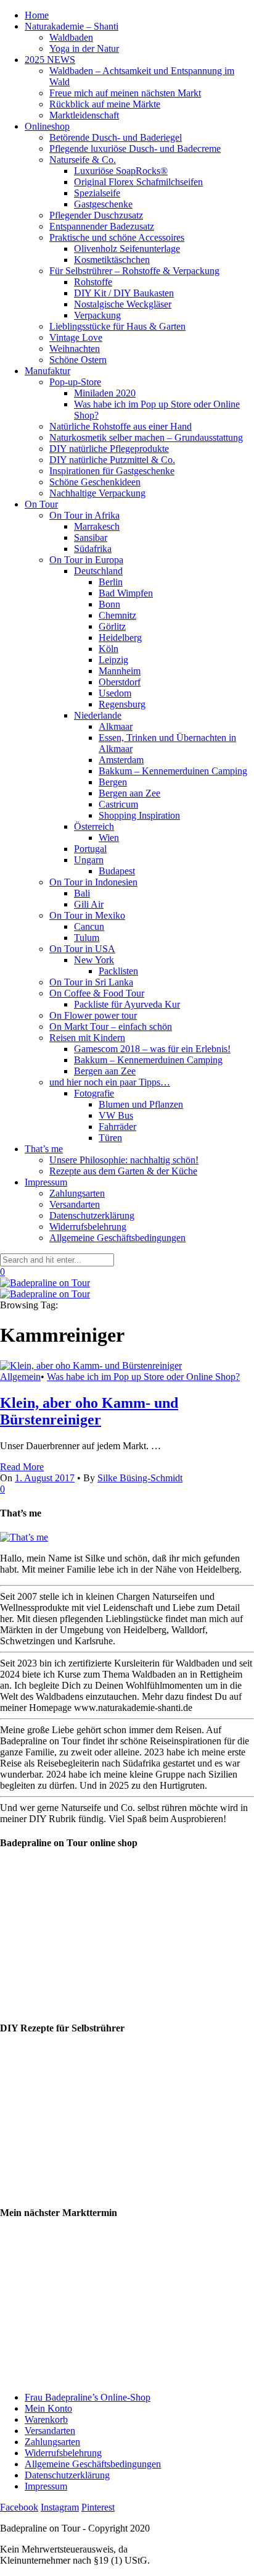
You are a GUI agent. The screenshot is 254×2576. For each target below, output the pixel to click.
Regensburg (122, 704)
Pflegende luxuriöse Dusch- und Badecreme (135, 148)
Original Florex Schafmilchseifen (138, 182)
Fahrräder (117, 1127)
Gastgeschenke (103, 204)
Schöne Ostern (78, 360)
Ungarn (89, 860)
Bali (82, 893)
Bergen (113, 782)
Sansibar (91, 537)
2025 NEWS (50, 60)
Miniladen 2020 (105, 393)
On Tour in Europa (86, 560)
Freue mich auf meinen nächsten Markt (125, 93)
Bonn (109, 604)
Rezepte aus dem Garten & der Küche (123, 1171)
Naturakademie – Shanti (72, 26)
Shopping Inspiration (139, 815)
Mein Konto (48, 2408)
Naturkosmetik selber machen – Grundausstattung (146, 437)
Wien (109, 838)
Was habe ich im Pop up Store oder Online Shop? (143, 1377)
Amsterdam (121, 760)
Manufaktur (47, 371)
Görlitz (112, 626)
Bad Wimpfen (126, 593)
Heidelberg (120, 638)
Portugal (90, 849)
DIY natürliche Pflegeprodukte (109, 449)
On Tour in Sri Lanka (91, 982)
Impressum (46, 1182)
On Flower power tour (93, 1015)
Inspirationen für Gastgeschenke (112, 471)
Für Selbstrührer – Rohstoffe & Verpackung (134, 271)
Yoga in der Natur (84, 48)
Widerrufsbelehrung (88, 1227)
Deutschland (98, 571)
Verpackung (97, 315)
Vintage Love (76, 337)
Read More (22, 1467)
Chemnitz (117, 615)
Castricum (118, 804)
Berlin (111, 582)
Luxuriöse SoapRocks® (121, 171)
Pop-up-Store (75, 382)
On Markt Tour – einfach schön (111, 1027)
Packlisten (118, 971)
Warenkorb (46, 2419)
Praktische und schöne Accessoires (117, 237)
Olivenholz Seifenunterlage (127, 249)
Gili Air (89, 904)
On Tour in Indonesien (93, 882)
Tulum (87, 938)
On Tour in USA (82, 949)
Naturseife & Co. (83, 160)
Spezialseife (97, 193)
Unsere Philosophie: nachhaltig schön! (124, 1160)
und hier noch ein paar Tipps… (110, 1082)
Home (37, 15)
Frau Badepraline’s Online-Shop (88, 2397)
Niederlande (98, 715)
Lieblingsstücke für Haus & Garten (117, 326)
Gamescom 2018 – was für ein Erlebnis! (152, 1049)
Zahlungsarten (77, 1193)
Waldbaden (71, 37)
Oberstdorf (120, 682)
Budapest (117, 871)
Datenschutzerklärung (92, 1215)
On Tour (41, 504)
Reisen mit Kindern (87, 1038)
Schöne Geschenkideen (95, 482)
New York (94, 960)
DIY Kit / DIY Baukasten (124, 293)
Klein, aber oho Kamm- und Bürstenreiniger (89, 1411)
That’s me (44, 1149)
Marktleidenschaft (84, 115)
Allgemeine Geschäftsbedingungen (117, 1238)
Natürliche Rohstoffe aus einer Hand (121, 426)
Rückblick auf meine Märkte (105, 104)
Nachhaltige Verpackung (97, 493)
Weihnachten (75, 349)
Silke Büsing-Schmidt (140, 1478)
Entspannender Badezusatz (102, 226)
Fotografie (94, 1093)
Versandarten (75, 1204)
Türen (110, 1138)
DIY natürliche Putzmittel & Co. (112, 460)
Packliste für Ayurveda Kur (127, 1004)
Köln (109, 649)
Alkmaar (116, 726)
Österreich (94, 826)
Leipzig (113, 660)
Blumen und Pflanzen (141, 1104)
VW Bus (116, 1115)
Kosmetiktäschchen (112, 260)
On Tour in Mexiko (87, 915)
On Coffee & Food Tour (97, 993)
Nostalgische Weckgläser (123, 304)
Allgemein (20, 1377)
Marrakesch (97, 526)
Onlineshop (47, 126)
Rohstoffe (93, 282)
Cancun (89, 926)
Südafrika (93, 549)
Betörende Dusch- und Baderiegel (116, 137)
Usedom (115, 693)
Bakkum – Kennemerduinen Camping (173, 771)
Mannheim (120, 671)
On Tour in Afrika (84, 515)
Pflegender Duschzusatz (96, 215)
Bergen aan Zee (129, 793)
